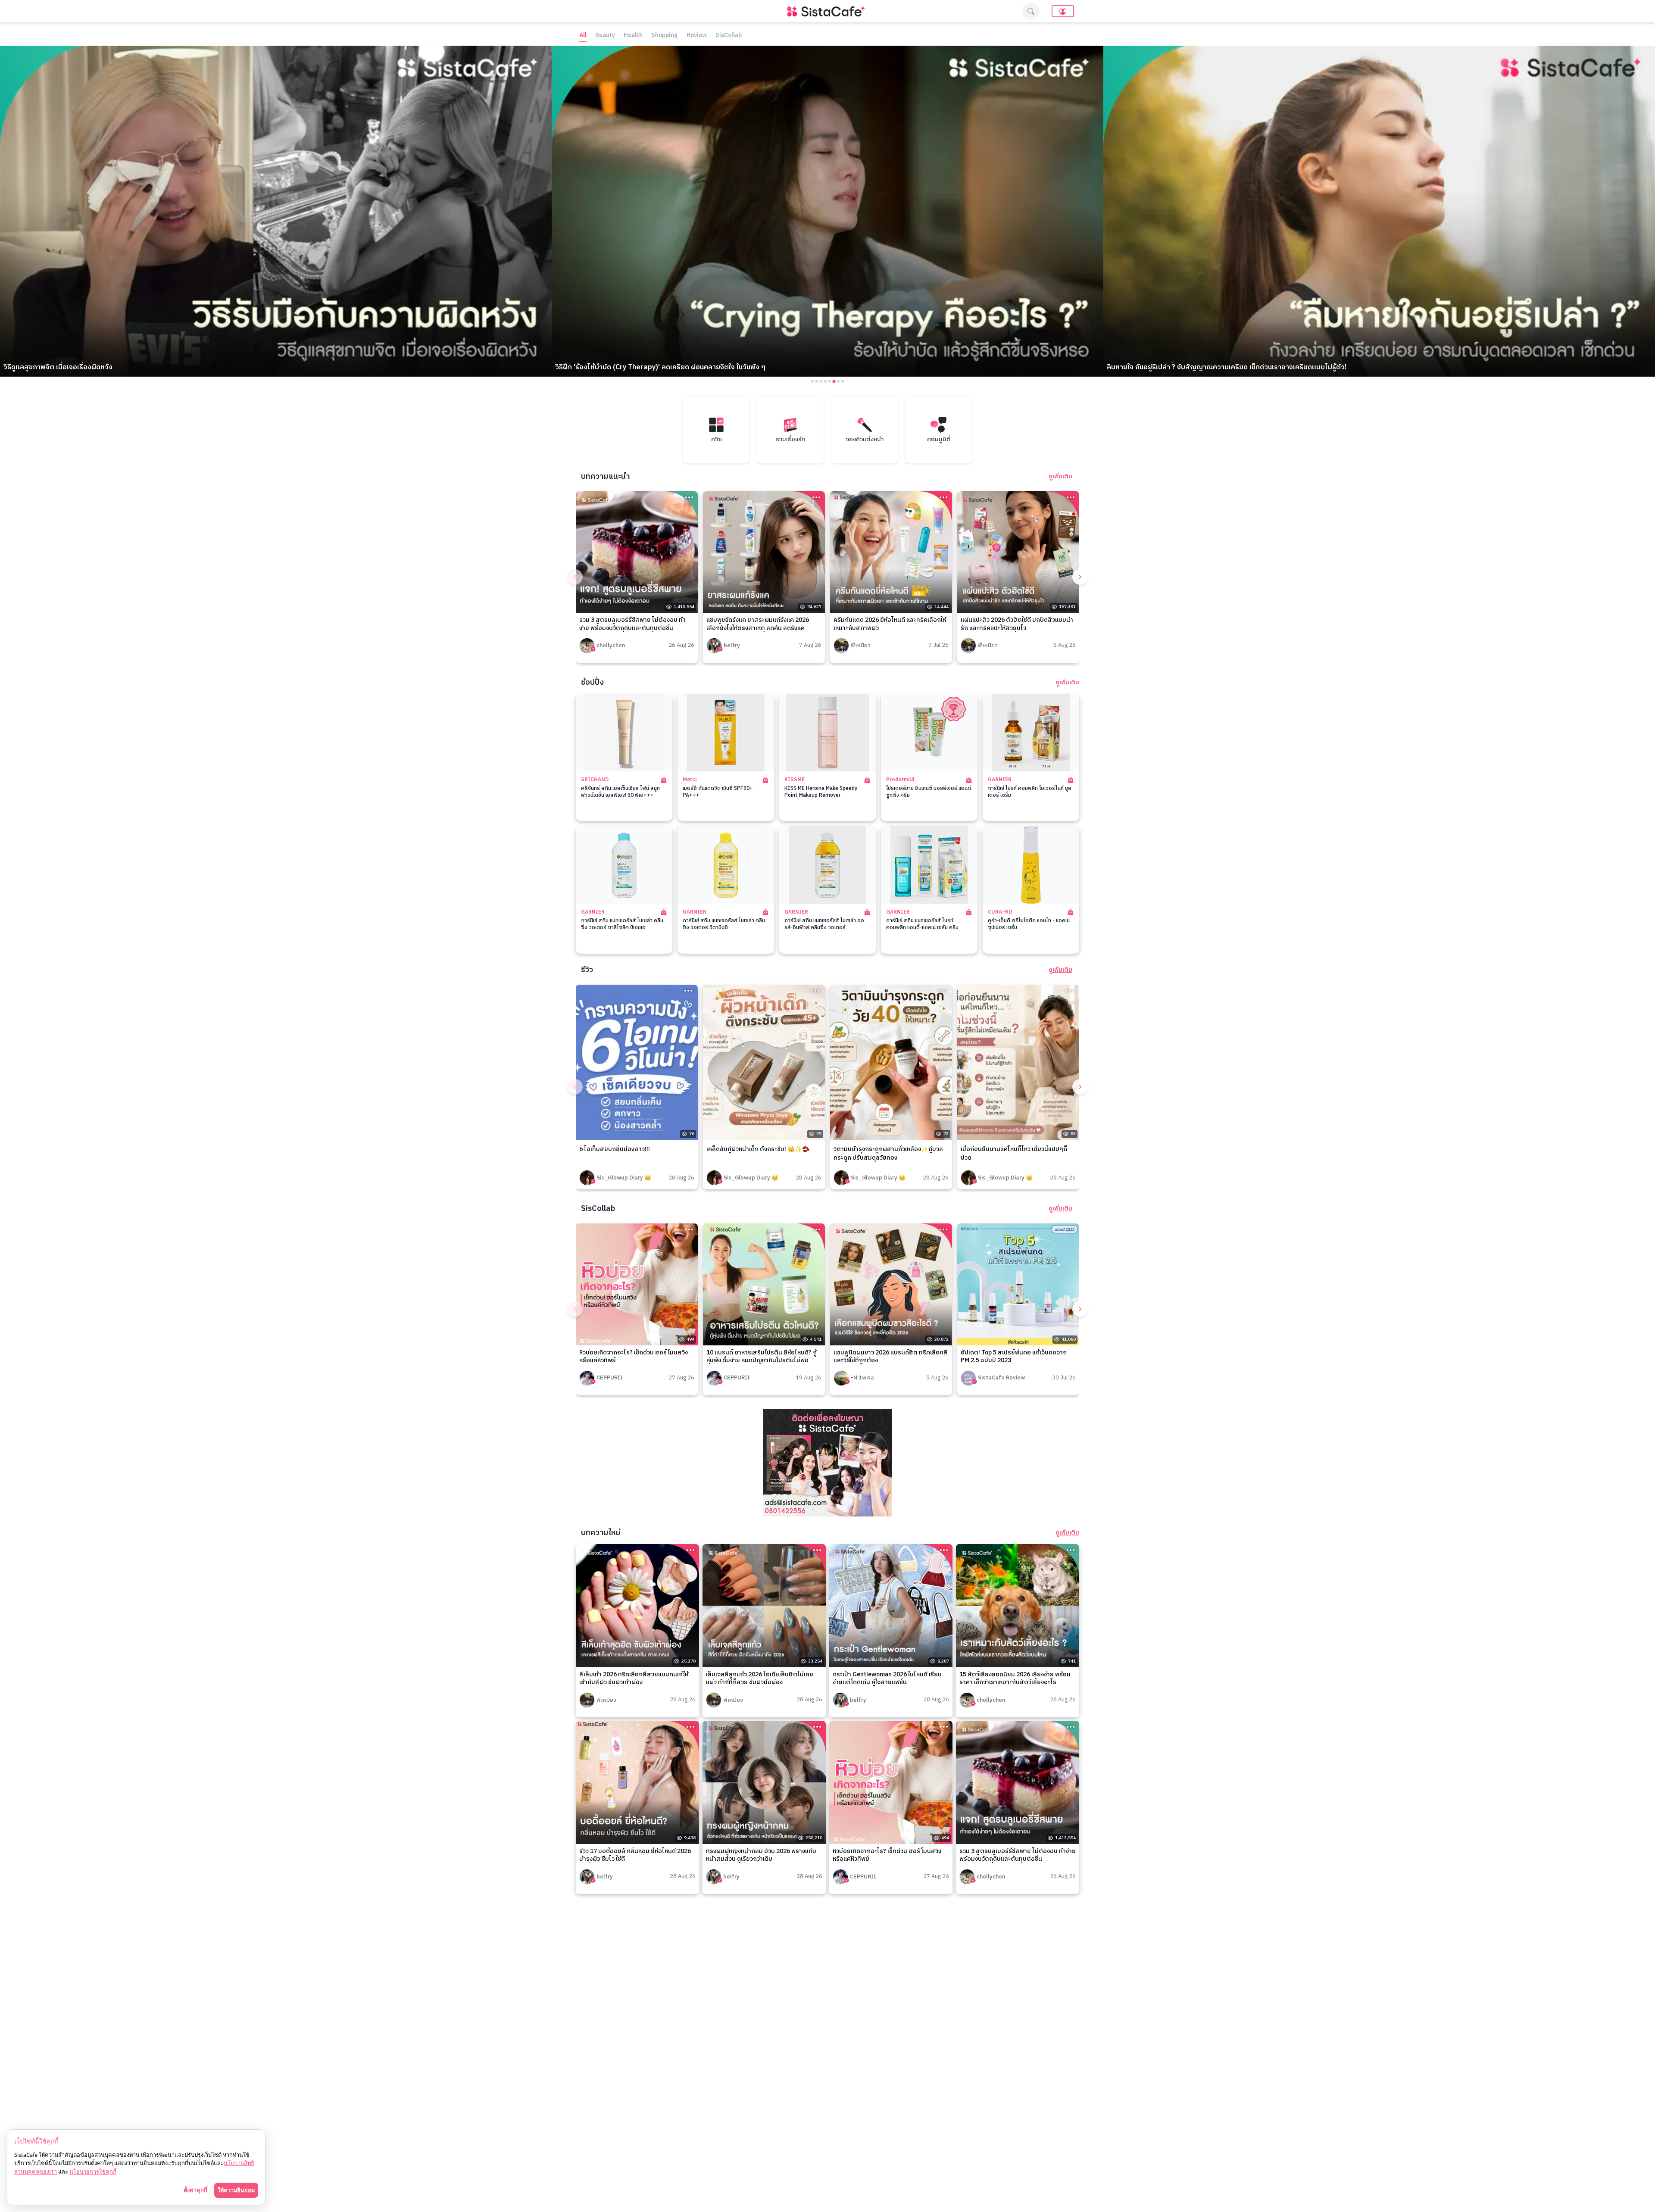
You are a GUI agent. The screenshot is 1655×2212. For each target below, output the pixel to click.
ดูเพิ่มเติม (1060, 477)
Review (697, 36)
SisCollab (729, 36)
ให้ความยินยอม (236, 2190)
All (583, 36)
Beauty (605, 36)
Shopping (665, 36)
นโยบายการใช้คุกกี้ (93, 2171)
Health (633, 36)
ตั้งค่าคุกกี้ (195, 2190)
